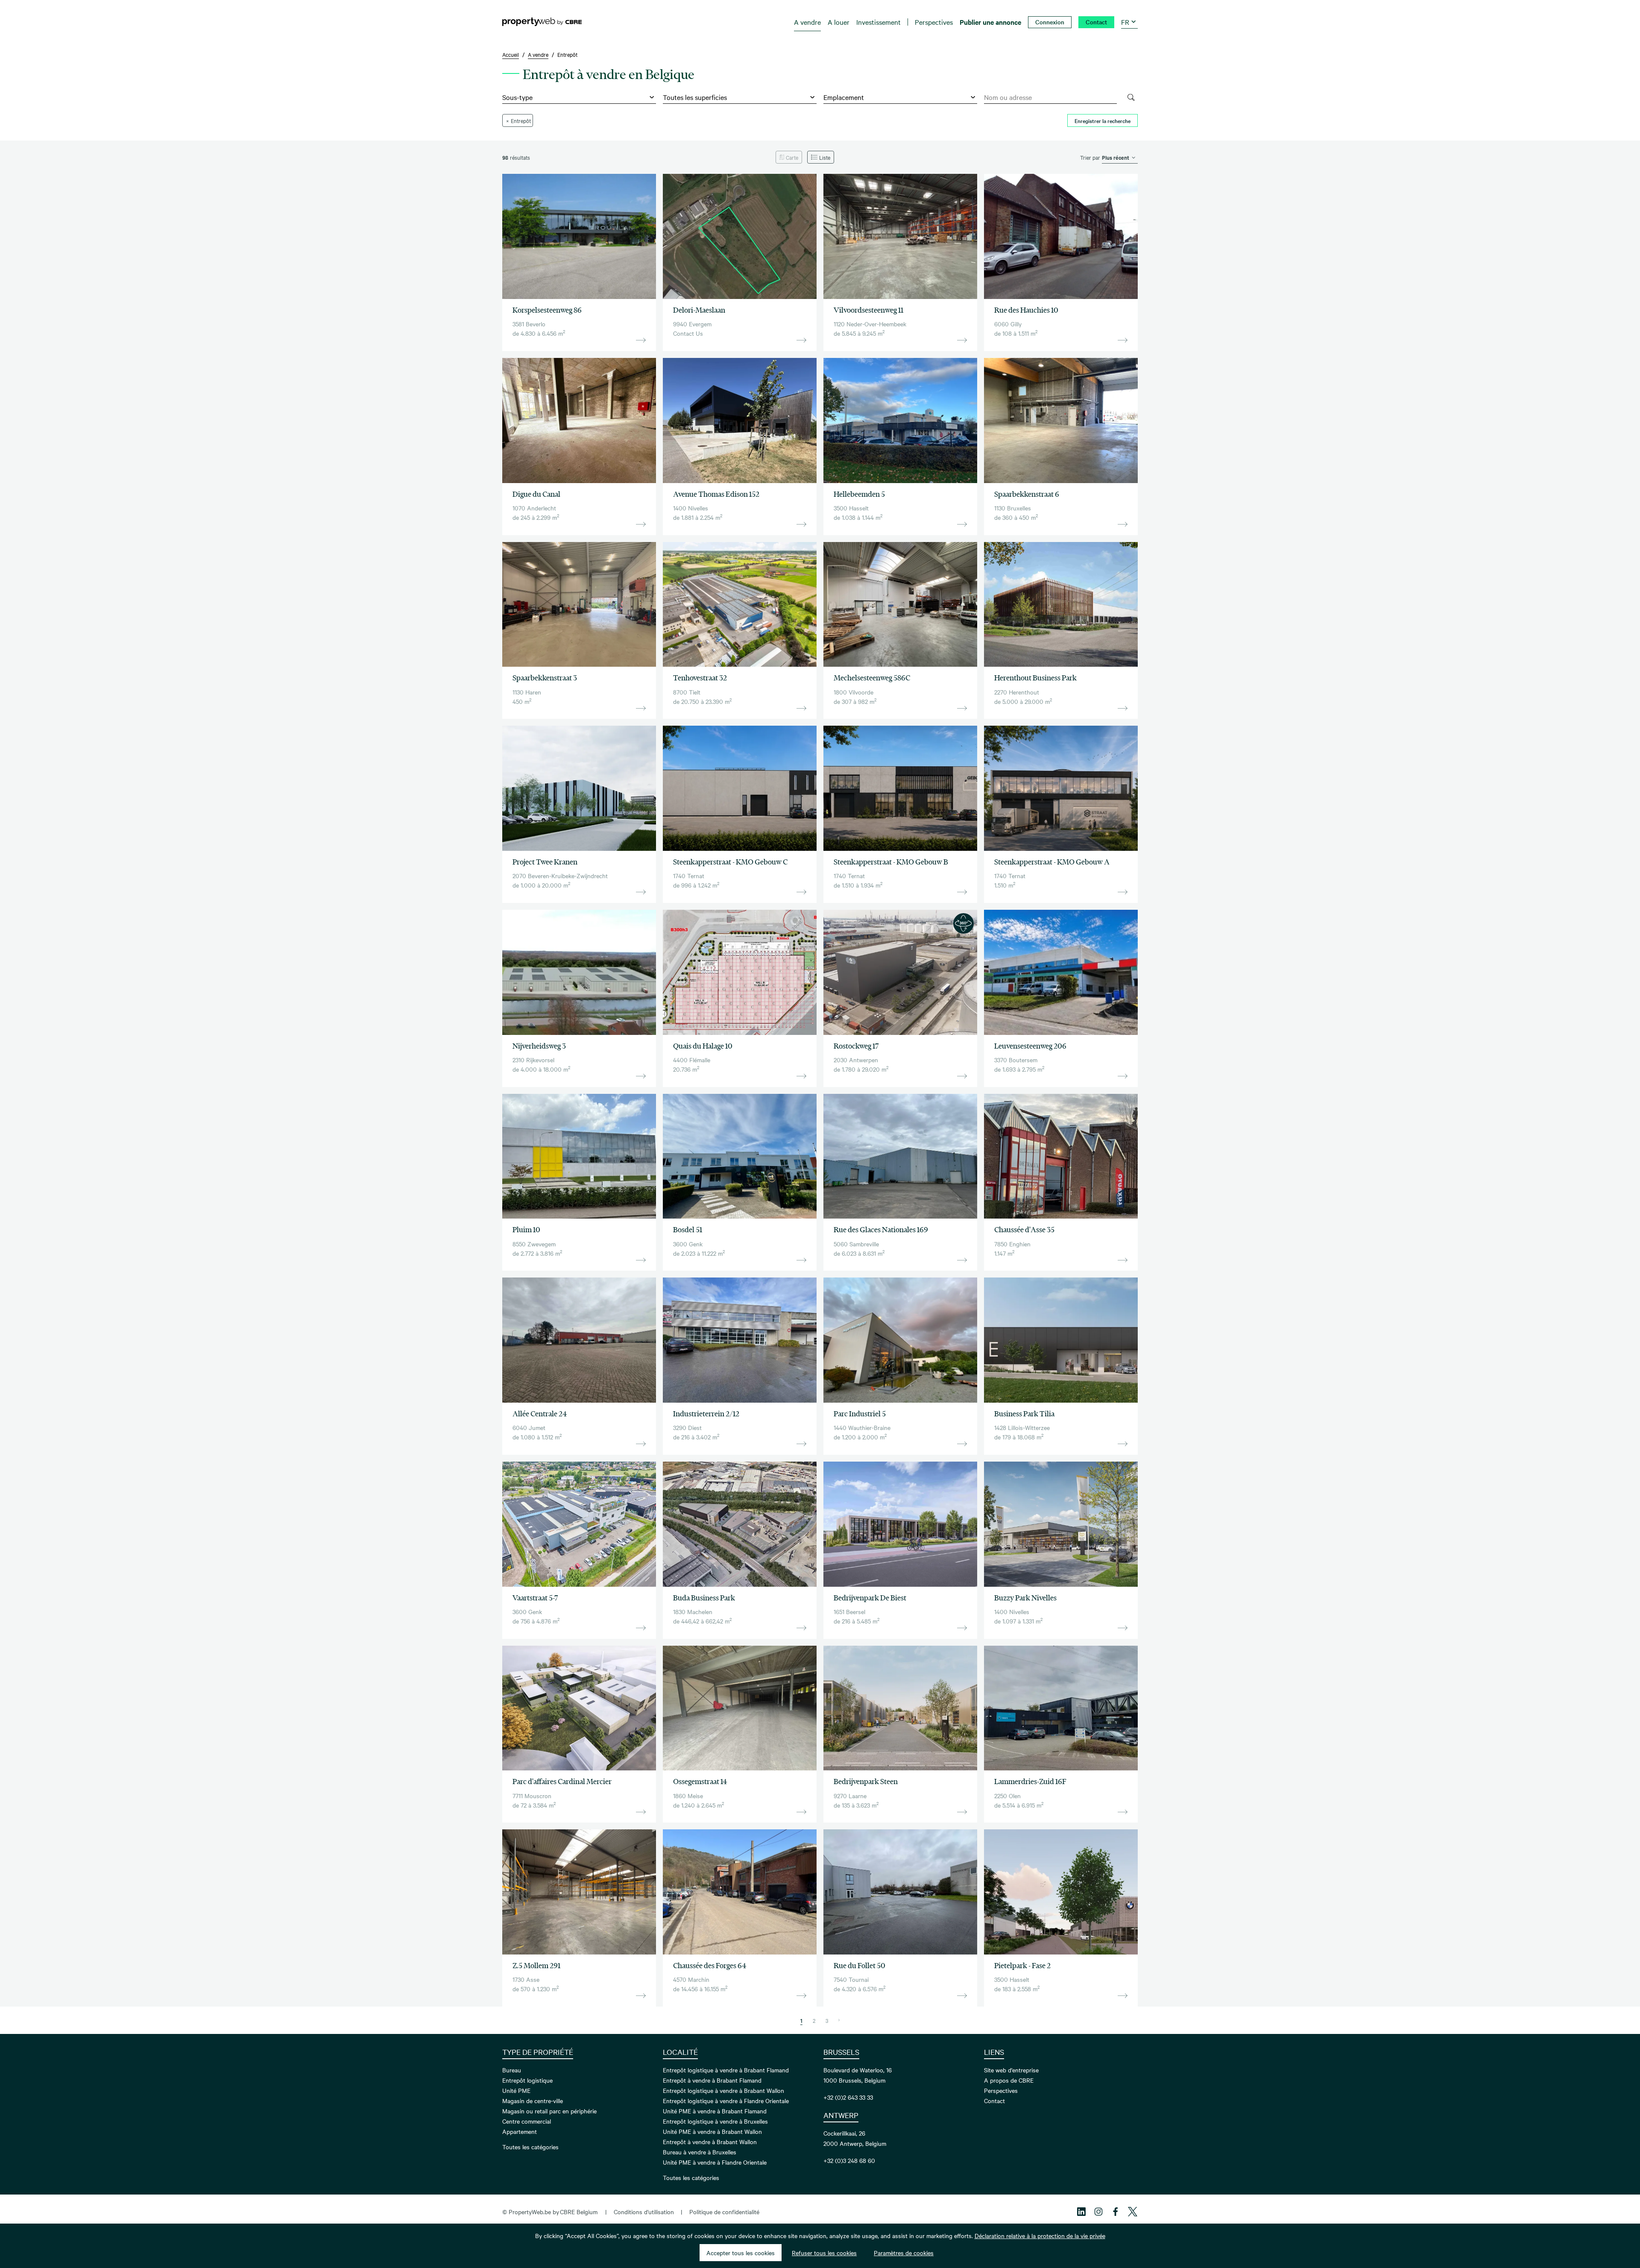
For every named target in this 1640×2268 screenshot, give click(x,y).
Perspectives (1001, 2090)
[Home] (542, 22)
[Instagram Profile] (1098, 2212)
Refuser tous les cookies (824, 2253)
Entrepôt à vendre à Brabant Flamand (712, 2080)
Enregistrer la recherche (1103, 120)
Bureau (512, 2070)
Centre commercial (527, 2121)
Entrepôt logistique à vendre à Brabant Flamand (726, 2070)
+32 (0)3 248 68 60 (849, 2160)
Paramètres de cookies (904, 2253)
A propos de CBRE (1009, 2080)
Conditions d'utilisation (644, 2212)
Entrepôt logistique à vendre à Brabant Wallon (723, 2090)
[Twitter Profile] (1133, 2212)
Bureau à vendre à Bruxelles (700, 2152)
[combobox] (1050, 97)
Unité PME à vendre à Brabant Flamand (715, 2111)
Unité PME (516, 2090)
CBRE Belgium (579, 2212)
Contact (994, 2101)
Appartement (520, 2131)
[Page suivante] (839, 2020)
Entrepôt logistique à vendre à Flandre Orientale (726, 2101)
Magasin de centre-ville (533, 2101)
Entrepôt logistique (527, 2080)
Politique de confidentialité (724, 2212)
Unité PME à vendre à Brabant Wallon (712, 2131)
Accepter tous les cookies (741, 2253)
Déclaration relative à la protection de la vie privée (1040, 2236)
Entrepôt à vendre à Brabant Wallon (710, 2142)
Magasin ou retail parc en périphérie (549, 2111)
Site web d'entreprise (1011, 2070)
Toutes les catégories (530, 2147)
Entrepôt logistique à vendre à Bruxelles (715, 2121)
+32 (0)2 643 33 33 (848, 2097)
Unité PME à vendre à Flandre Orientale (715, 2162)
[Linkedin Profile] (1081, 2212)
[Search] (1131, 97)
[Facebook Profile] (1116, 2212)
